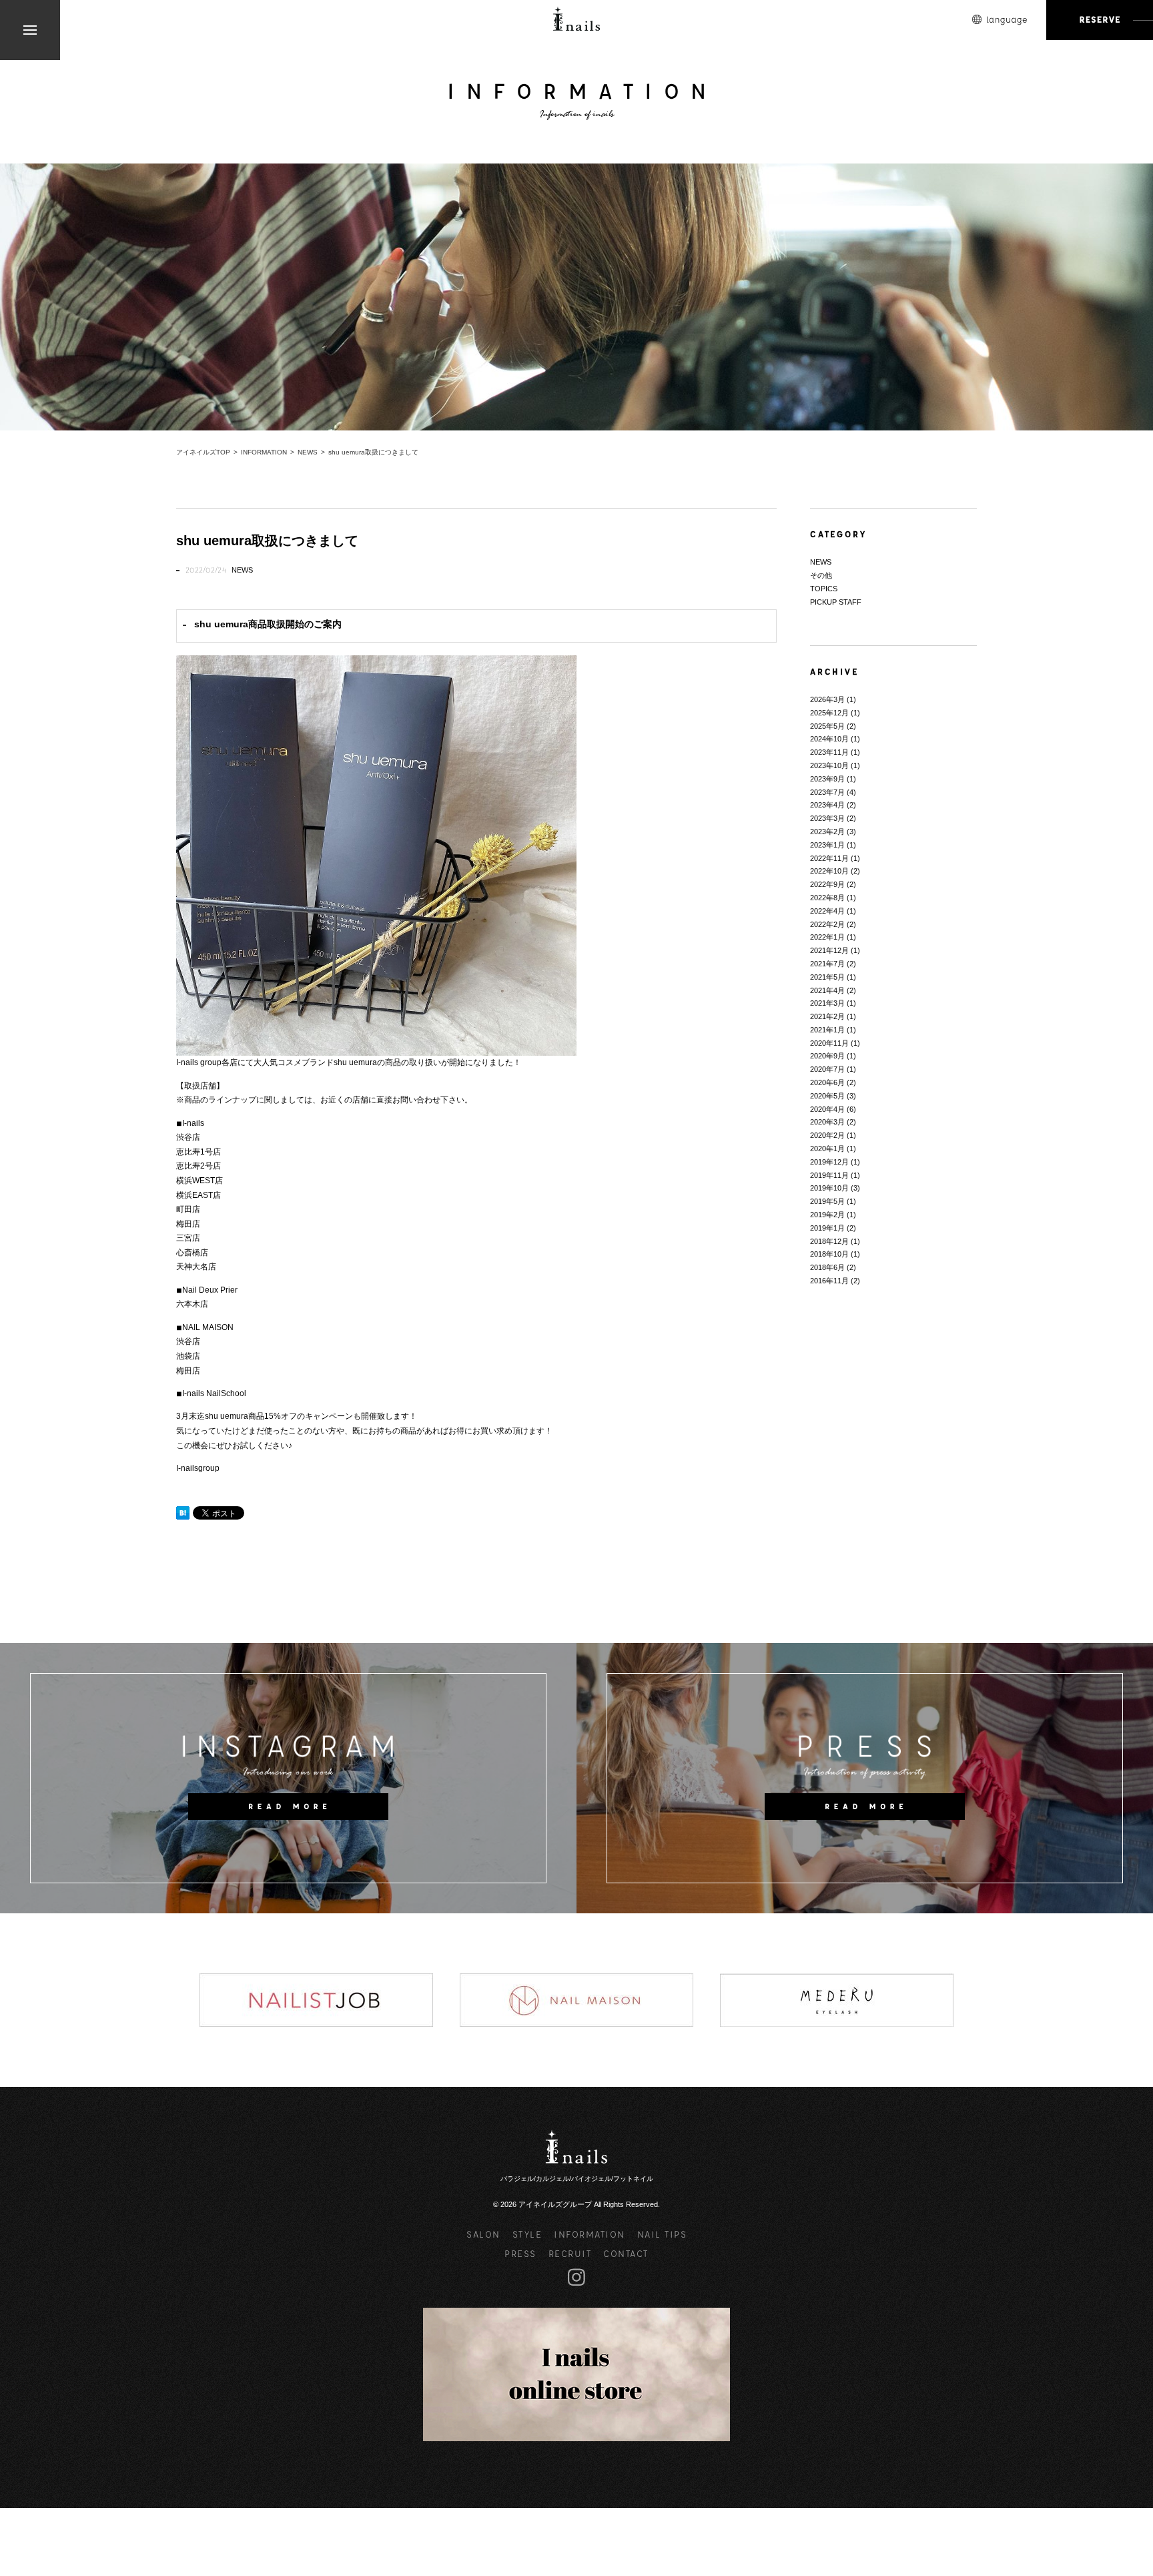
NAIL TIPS (662, 2234)
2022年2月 (827, 924)
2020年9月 (827, 1056)
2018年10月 (829, 1254)
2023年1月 (827, 845)
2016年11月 (829, 1281)
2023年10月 (829, 765)
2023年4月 (827, 805)
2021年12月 (829, 950)
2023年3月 (827, 818)
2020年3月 (827, 1122)
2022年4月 (827, 911)
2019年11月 (829, 1175)
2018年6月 (827, 1267)
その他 (821, 575)
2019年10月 (829, 1188)
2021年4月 (827, 990)
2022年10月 (829, 871)
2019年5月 (827, 1201)
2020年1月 (827, 1149)
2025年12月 (829, 713)
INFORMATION (590, 2234)
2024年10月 (829, 739)
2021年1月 (827, 1030)
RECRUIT (570, 2253)
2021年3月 (827, 1003)
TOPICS (824, 589)
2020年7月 (827, 1069)
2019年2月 (827, 1215)
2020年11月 (829, 1043)
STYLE (527, 2234)
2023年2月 (827, 832)
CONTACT (626, 2253)
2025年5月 (827, 726)
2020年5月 (827, 1096)
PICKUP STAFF (836, 602)
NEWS (242, 570)
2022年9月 (827, 884)
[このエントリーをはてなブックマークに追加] (183, 1513)
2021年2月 (827, 1016)
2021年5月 (827, 977)
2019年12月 (829, 1162)
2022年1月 (827, 937)
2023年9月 (827, 779)
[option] (316, 2000)
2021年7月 (827, 964)
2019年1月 (827, 1228)
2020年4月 (827, 1109)
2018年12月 (829, 1241)
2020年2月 (827, 1135)
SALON (483, 2234)
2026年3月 (827, 699)
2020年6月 (827, 1082)
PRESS (520, 2253)
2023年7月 (827, 792)
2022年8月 (827, 898)
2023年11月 (829, 752)
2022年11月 (829, 858)
